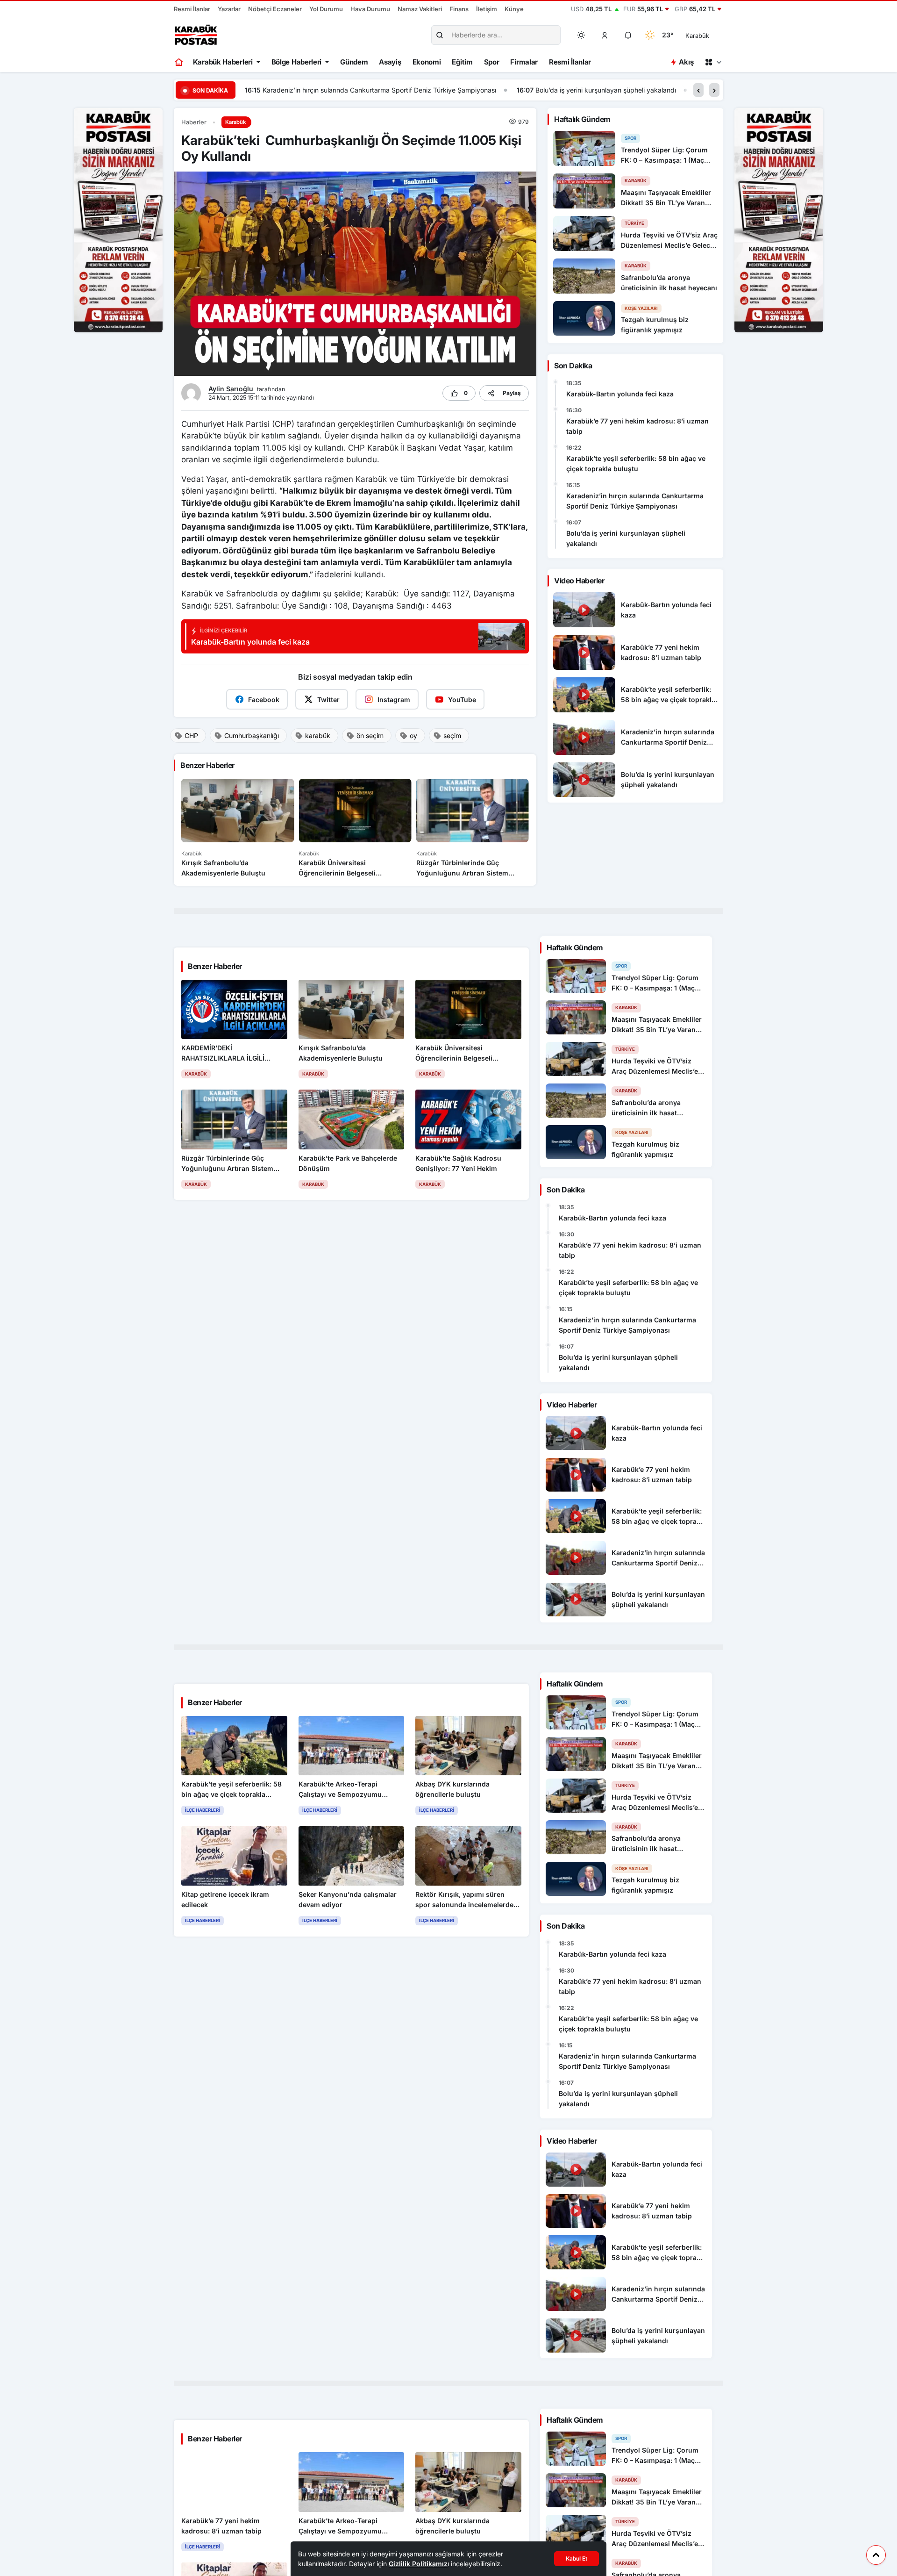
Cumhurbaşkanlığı (252, 735)
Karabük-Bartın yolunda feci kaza (620, 394)
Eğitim (462, 62)
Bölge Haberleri (297, 62)
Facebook (264, 700)
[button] (605, 35)
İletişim (487, 9)
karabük (318, 735)
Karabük (235, 122)
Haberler (194, 122)
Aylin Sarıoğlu (232, 389)
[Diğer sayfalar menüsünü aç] (713, 62)
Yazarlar (229, 9)
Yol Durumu (326, 9)
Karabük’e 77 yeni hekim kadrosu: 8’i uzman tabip (637, 426)
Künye (514, 9)
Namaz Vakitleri (420, 9)
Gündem (354, 62)
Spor (492, 62)
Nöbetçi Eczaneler (275, 9)
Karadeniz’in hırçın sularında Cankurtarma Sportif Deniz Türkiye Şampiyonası (635, 501)
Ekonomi (427, 62)
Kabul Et (577, 2558)
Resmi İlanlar (192, 9)
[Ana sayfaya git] (180, 62)
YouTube (462, 700)
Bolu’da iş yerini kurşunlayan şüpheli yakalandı (334, 90)
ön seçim (370, 735)
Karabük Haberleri (223, 62)
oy (413, 735)
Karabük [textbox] (697, 36)
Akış (686, 62)
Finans (459, 9)
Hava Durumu (370, 9)
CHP (191, 735)
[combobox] (710, 35)
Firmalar (524, 62)
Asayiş (390, 62)
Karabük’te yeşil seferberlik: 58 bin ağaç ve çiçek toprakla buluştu (636, 463)
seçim (452, 735)
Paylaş (512, 393)
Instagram (394, 700)
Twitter (328, 700)
